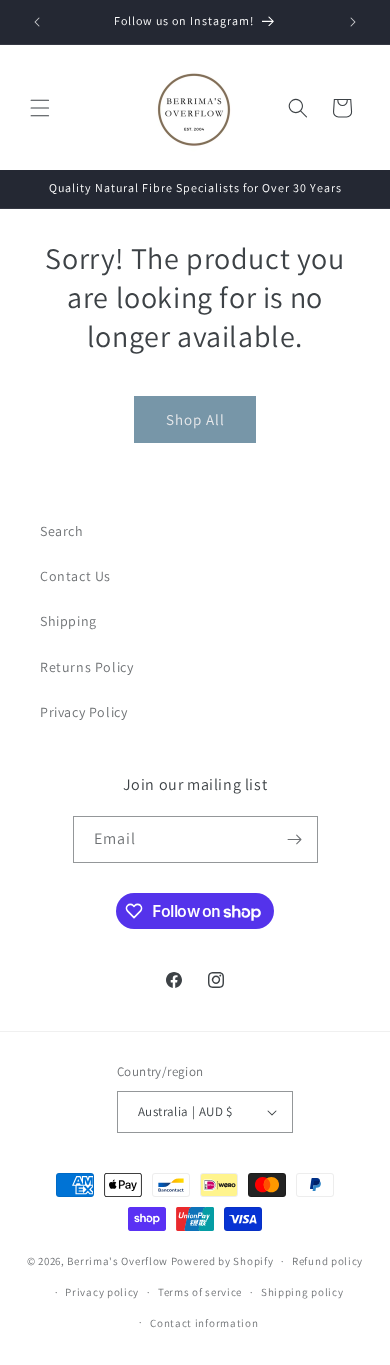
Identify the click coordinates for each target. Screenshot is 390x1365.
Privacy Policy (83, 712)
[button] (40, 108)
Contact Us (75, 576)
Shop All (195, 419)
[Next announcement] (353, 22)
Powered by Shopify (222, 1261)
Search (62, 531)
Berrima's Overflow (117, 1261)
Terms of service (200, 1292)
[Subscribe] (295, 839)
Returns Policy (86, 667)
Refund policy (327, 1261)
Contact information (204, 1323)
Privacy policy (102, 1292)
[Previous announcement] (37, 22)
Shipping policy (302, 1292)
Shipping (68, 621)
